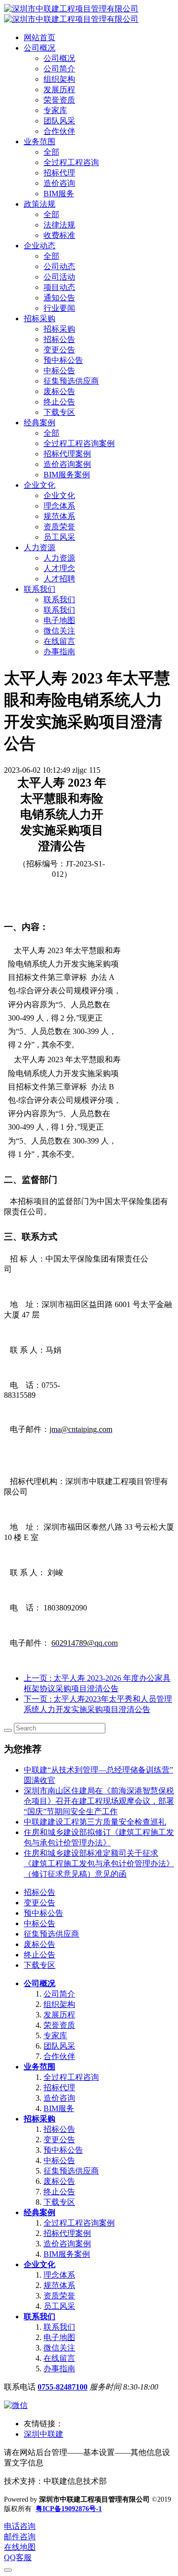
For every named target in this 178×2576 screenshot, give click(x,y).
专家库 (55, 2035)
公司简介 (59, 1994)
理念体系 (59, 2275)
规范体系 (59, 2285)
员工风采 (59, 2306)
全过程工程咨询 (71, 2077)
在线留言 (59, 2358)
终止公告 (40, 1955)
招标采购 (40, 2119)
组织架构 (59, 2004)
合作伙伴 (59, 2056)
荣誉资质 (59, 2025)
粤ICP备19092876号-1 (69, 2509)
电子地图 (59, 2337)
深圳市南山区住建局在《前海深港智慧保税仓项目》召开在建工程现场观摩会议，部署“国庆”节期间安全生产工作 (99, 1801)
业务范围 (40, 2067)
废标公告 (40, 1944)
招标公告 (40, 1892)
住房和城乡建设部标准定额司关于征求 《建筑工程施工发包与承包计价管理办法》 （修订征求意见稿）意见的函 (99, 1863)
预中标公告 (44, 1913)
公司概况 (40, 1983)
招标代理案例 (67, 2233)
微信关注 (59, 2348)
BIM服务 (59, 2108)
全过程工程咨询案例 (79, 2223)
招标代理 (59, 2088)
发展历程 (59, 2015)
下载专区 (40, 1965)
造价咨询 (59, 2098)
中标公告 (40, 1923)
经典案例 (40, 2212)
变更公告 (40, 1903)
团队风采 (59, 2046)
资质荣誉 (59, 2296)
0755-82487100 (63, 2387)
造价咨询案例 (67, 2244)
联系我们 (40, 2317)
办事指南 (59, 2369)
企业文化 (40, 2264)
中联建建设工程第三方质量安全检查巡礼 (95, 1822)
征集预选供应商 (51, 1934)
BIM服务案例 (67, 2254)
